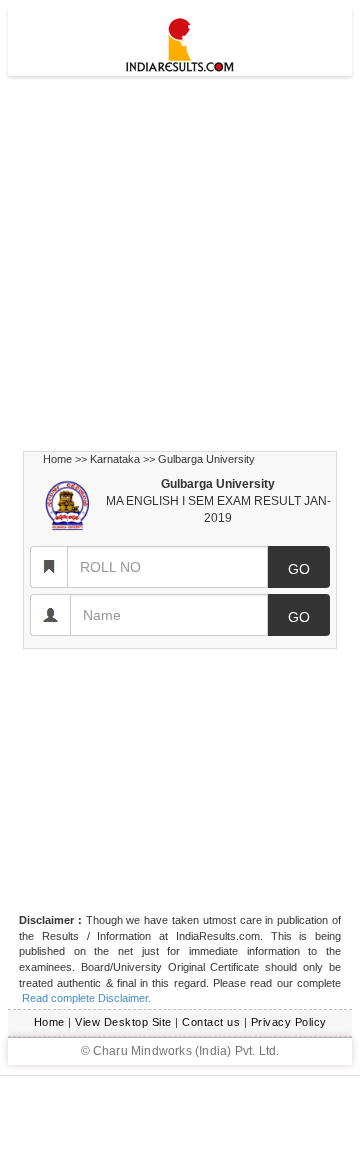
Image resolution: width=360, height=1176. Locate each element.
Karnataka (115, 459)
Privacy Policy (289, 1022)
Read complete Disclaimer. (85, 998)
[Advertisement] (180, 264)
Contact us (211, 1022)
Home (57, 459)
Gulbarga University (206, 459)
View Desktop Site (123, 1022)
